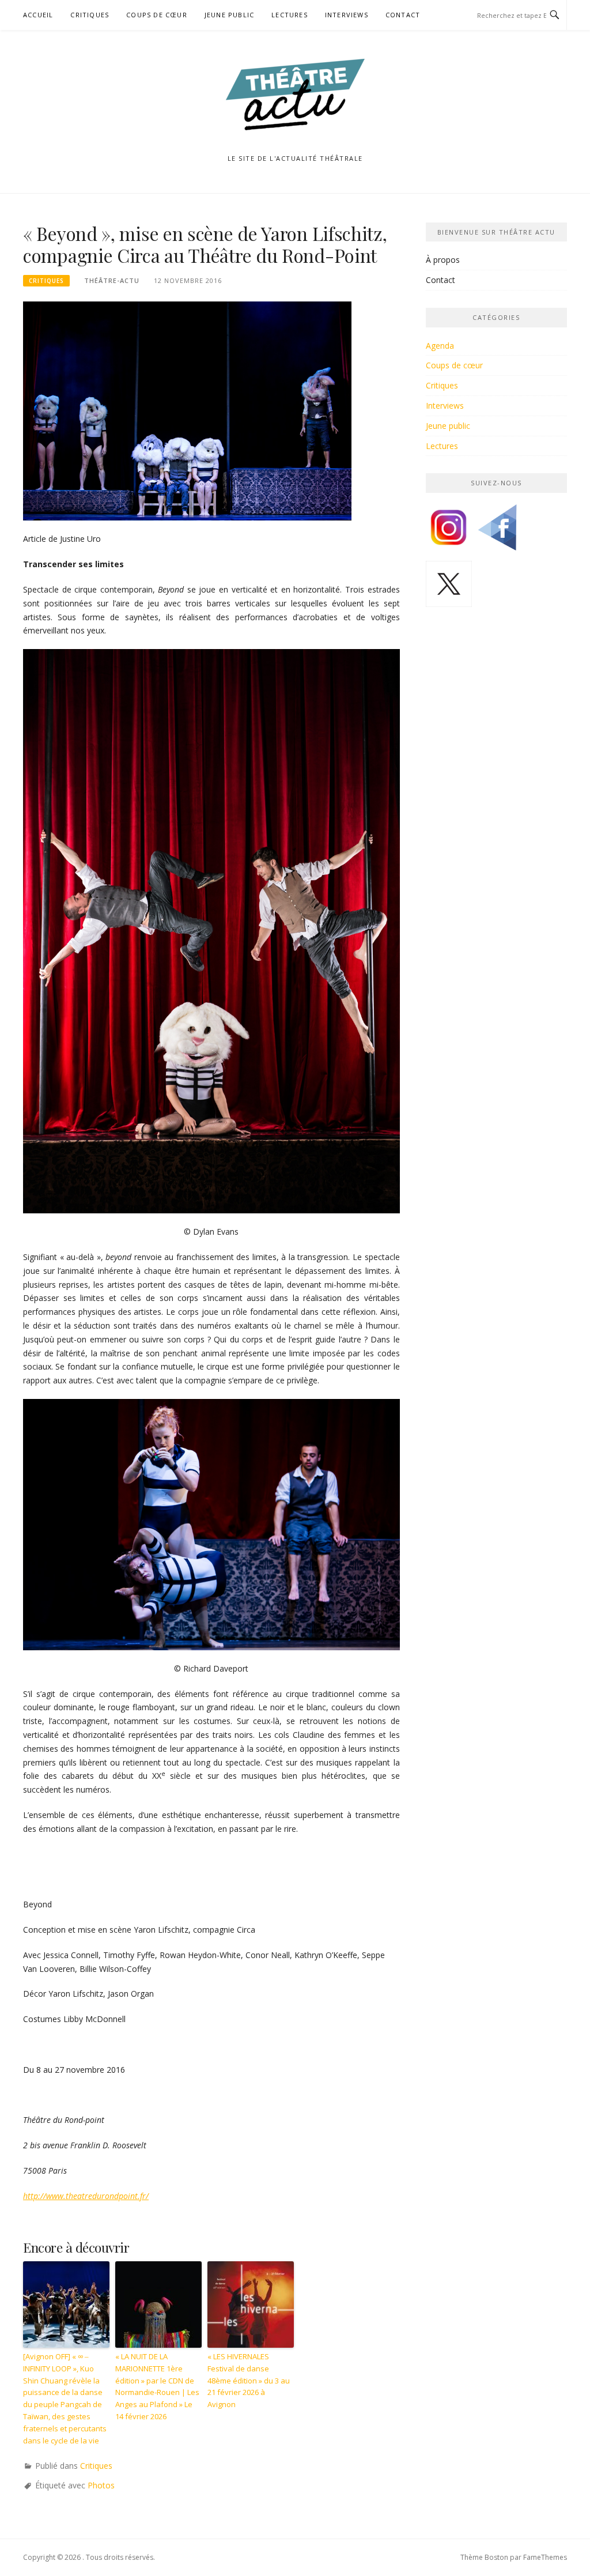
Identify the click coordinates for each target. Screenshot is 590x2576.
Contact (403, 15)
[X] (449, 588)
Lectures (290, 15)
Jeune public (229, 15)
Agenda (440, 346)
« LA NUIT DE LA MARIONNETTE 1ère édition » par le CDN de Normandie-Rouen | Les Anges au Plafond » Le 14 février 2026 (157, 2386)
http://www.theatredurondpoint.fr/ (86, 2196)
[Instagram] (449, 532)
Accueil (38, 15)
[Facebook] (497, 532)
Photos (101, 2485)
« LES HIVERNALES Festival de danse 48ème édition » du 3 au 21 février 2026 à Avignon (249, 2380)
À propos (443, 260)
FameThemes (545, 2557)
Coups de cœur (157, 15)
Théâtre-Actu (112, 280)
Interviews (347, 15)
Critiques (90, 15)
